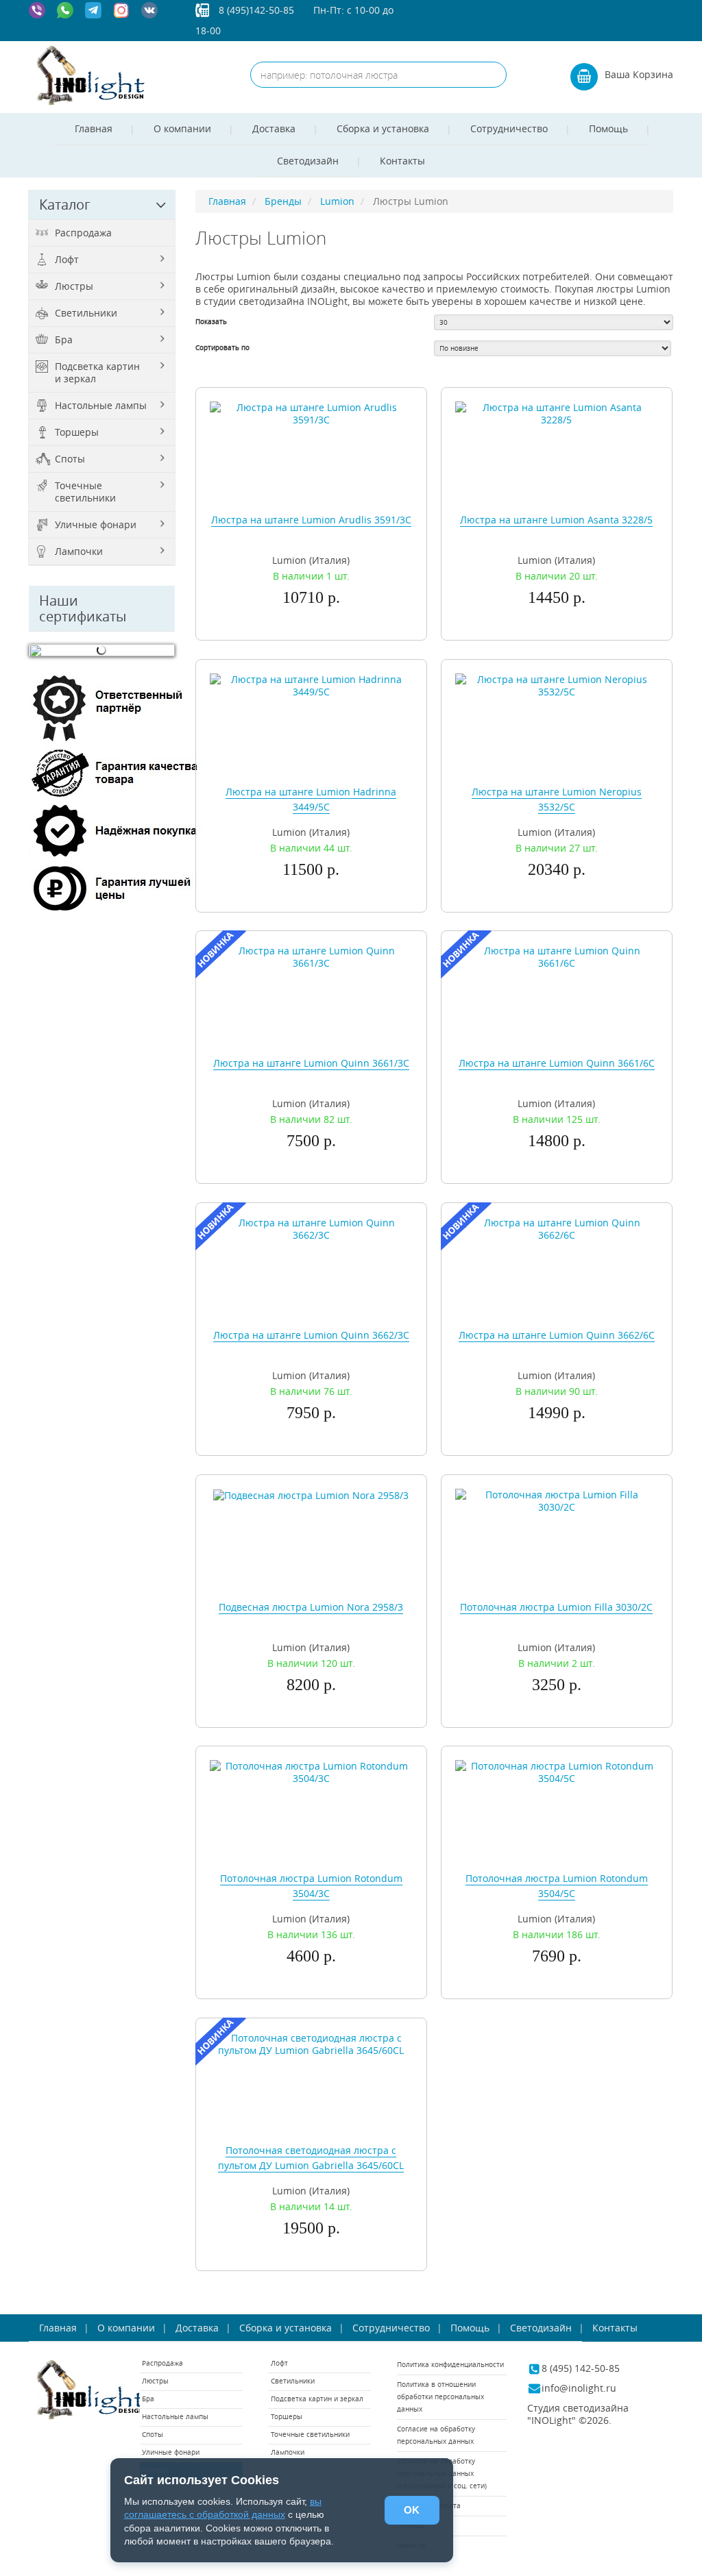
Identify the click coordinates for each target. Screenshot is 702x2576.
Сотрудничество (509, 128)
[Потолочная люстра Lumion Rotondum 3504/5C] (557, 1771)
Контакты (402, 161)
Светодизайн (308, 161)
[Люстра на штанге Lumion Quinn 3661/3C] (311, 956)
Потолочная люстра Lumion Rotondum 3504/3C (311, 1886)
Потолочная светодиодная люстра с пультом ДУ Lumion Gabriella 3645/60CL (311, 2158)
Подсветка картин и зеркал (97, 372)
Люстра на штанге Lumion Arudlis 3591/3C (311, 520)
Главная (94, 128)
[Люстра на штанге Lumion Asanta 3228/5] (557, 413)
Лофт (67, 259)
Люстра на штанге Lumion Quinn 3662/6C (557, 1335)
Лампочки (79, 551)
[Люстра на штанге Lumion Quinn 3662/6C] (557, 1228)
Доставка (274, 128)
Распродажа (83, 233)
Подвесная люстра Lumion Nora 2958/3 (311, 1607)
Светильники (86, 313)
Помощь (608, 128)
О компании (182, 128)
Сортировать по (222, 348)
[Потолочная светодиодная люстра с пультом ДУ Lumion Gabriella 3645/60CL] (311, 2043)
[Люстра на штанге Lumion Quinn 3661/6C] (557, 956)
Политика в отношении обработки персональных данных (440, 2397)
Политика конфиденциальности (450, 2365)
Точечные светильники (85, 492)
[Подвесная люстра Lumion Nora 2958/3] (311, 1495)
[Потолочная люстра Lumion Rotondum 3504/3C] (311, 1771)
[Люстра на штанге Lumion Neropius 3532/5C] (557, 684)
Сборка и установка (383, 128)
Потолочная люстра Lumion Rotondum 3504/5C (557, 1886)
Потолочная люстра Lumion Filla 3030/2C (556, 1607)
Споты (70, 459)
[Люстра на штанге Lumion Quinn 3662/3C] (311, 1228)
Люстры (74, 286)
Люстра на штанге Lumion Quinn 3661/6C (557, 1063)
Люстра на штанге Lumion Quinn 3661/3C (311, 1063)
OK (412, 2510)
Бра (64, 339)
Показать (211, 322)
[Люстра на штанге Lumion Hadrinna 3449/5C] (311, 684)
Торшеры (77, 432)
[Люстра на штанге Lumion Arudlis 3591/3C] (311, 413)
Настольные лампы (101, 405)
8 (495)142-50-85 (256, 10)
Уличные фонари (96, 524)
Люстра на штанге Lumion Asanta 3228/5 (556, 520)
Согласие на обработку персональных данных (436, 2435)
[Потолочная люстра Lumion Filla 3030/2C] (557, 1500)
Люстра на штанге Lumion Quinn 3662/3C (311, 1335)
